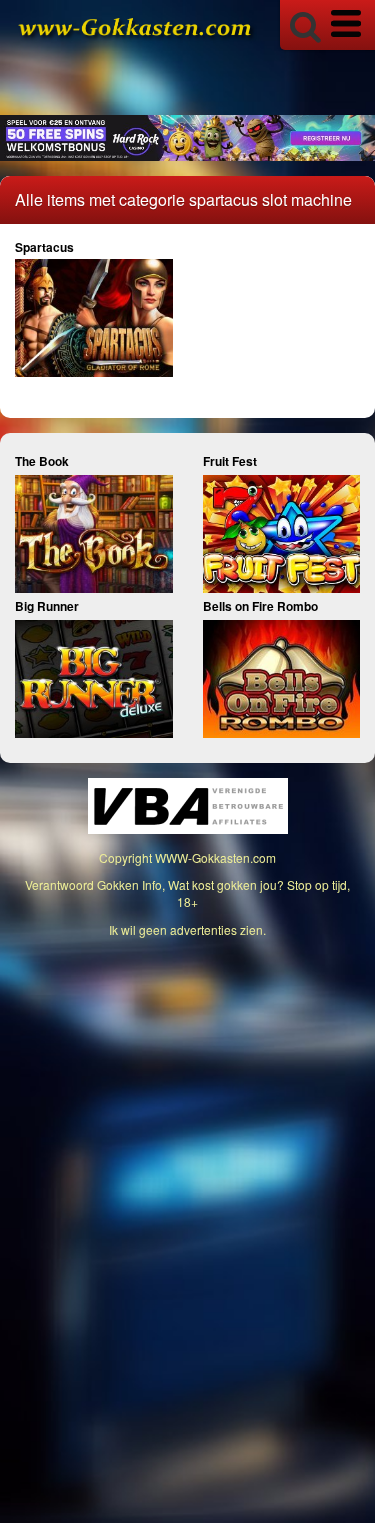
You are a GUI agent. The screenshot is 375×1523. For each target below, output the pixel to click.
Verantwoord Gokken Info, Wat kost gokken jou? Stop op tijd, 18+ (187, 893)
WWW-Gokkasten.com (215, 857)
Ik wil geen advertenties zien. (187, 929)
